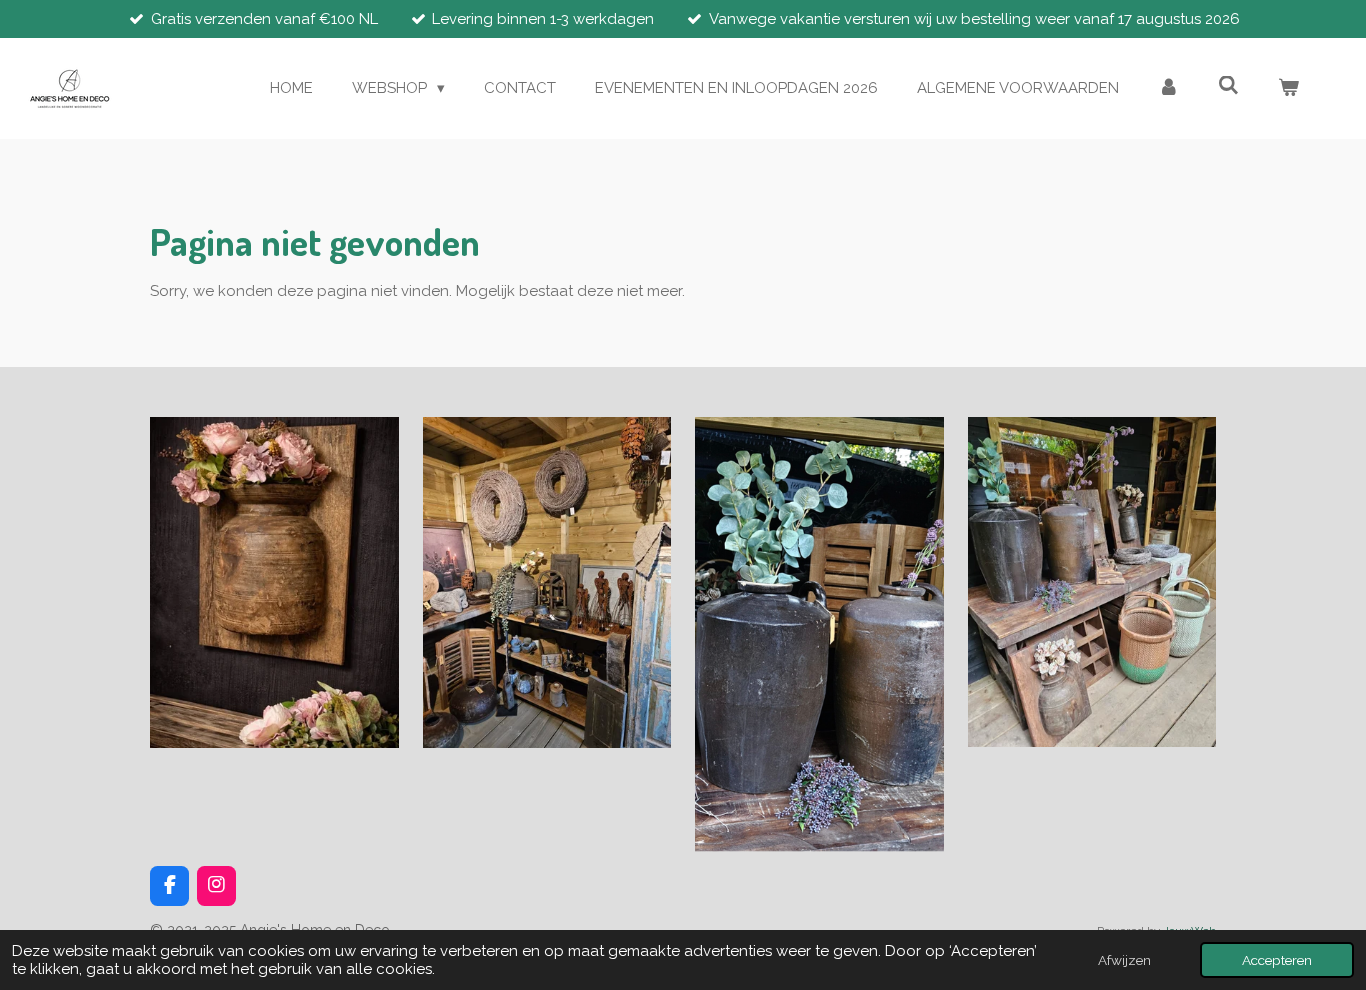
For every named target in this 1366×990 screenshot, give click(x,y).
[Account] (1168, 88)
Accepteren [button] (1277, 960)
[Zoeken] (1228, 86)
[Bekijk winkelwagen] (1288, 88)
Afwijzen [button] (1124, 960)
